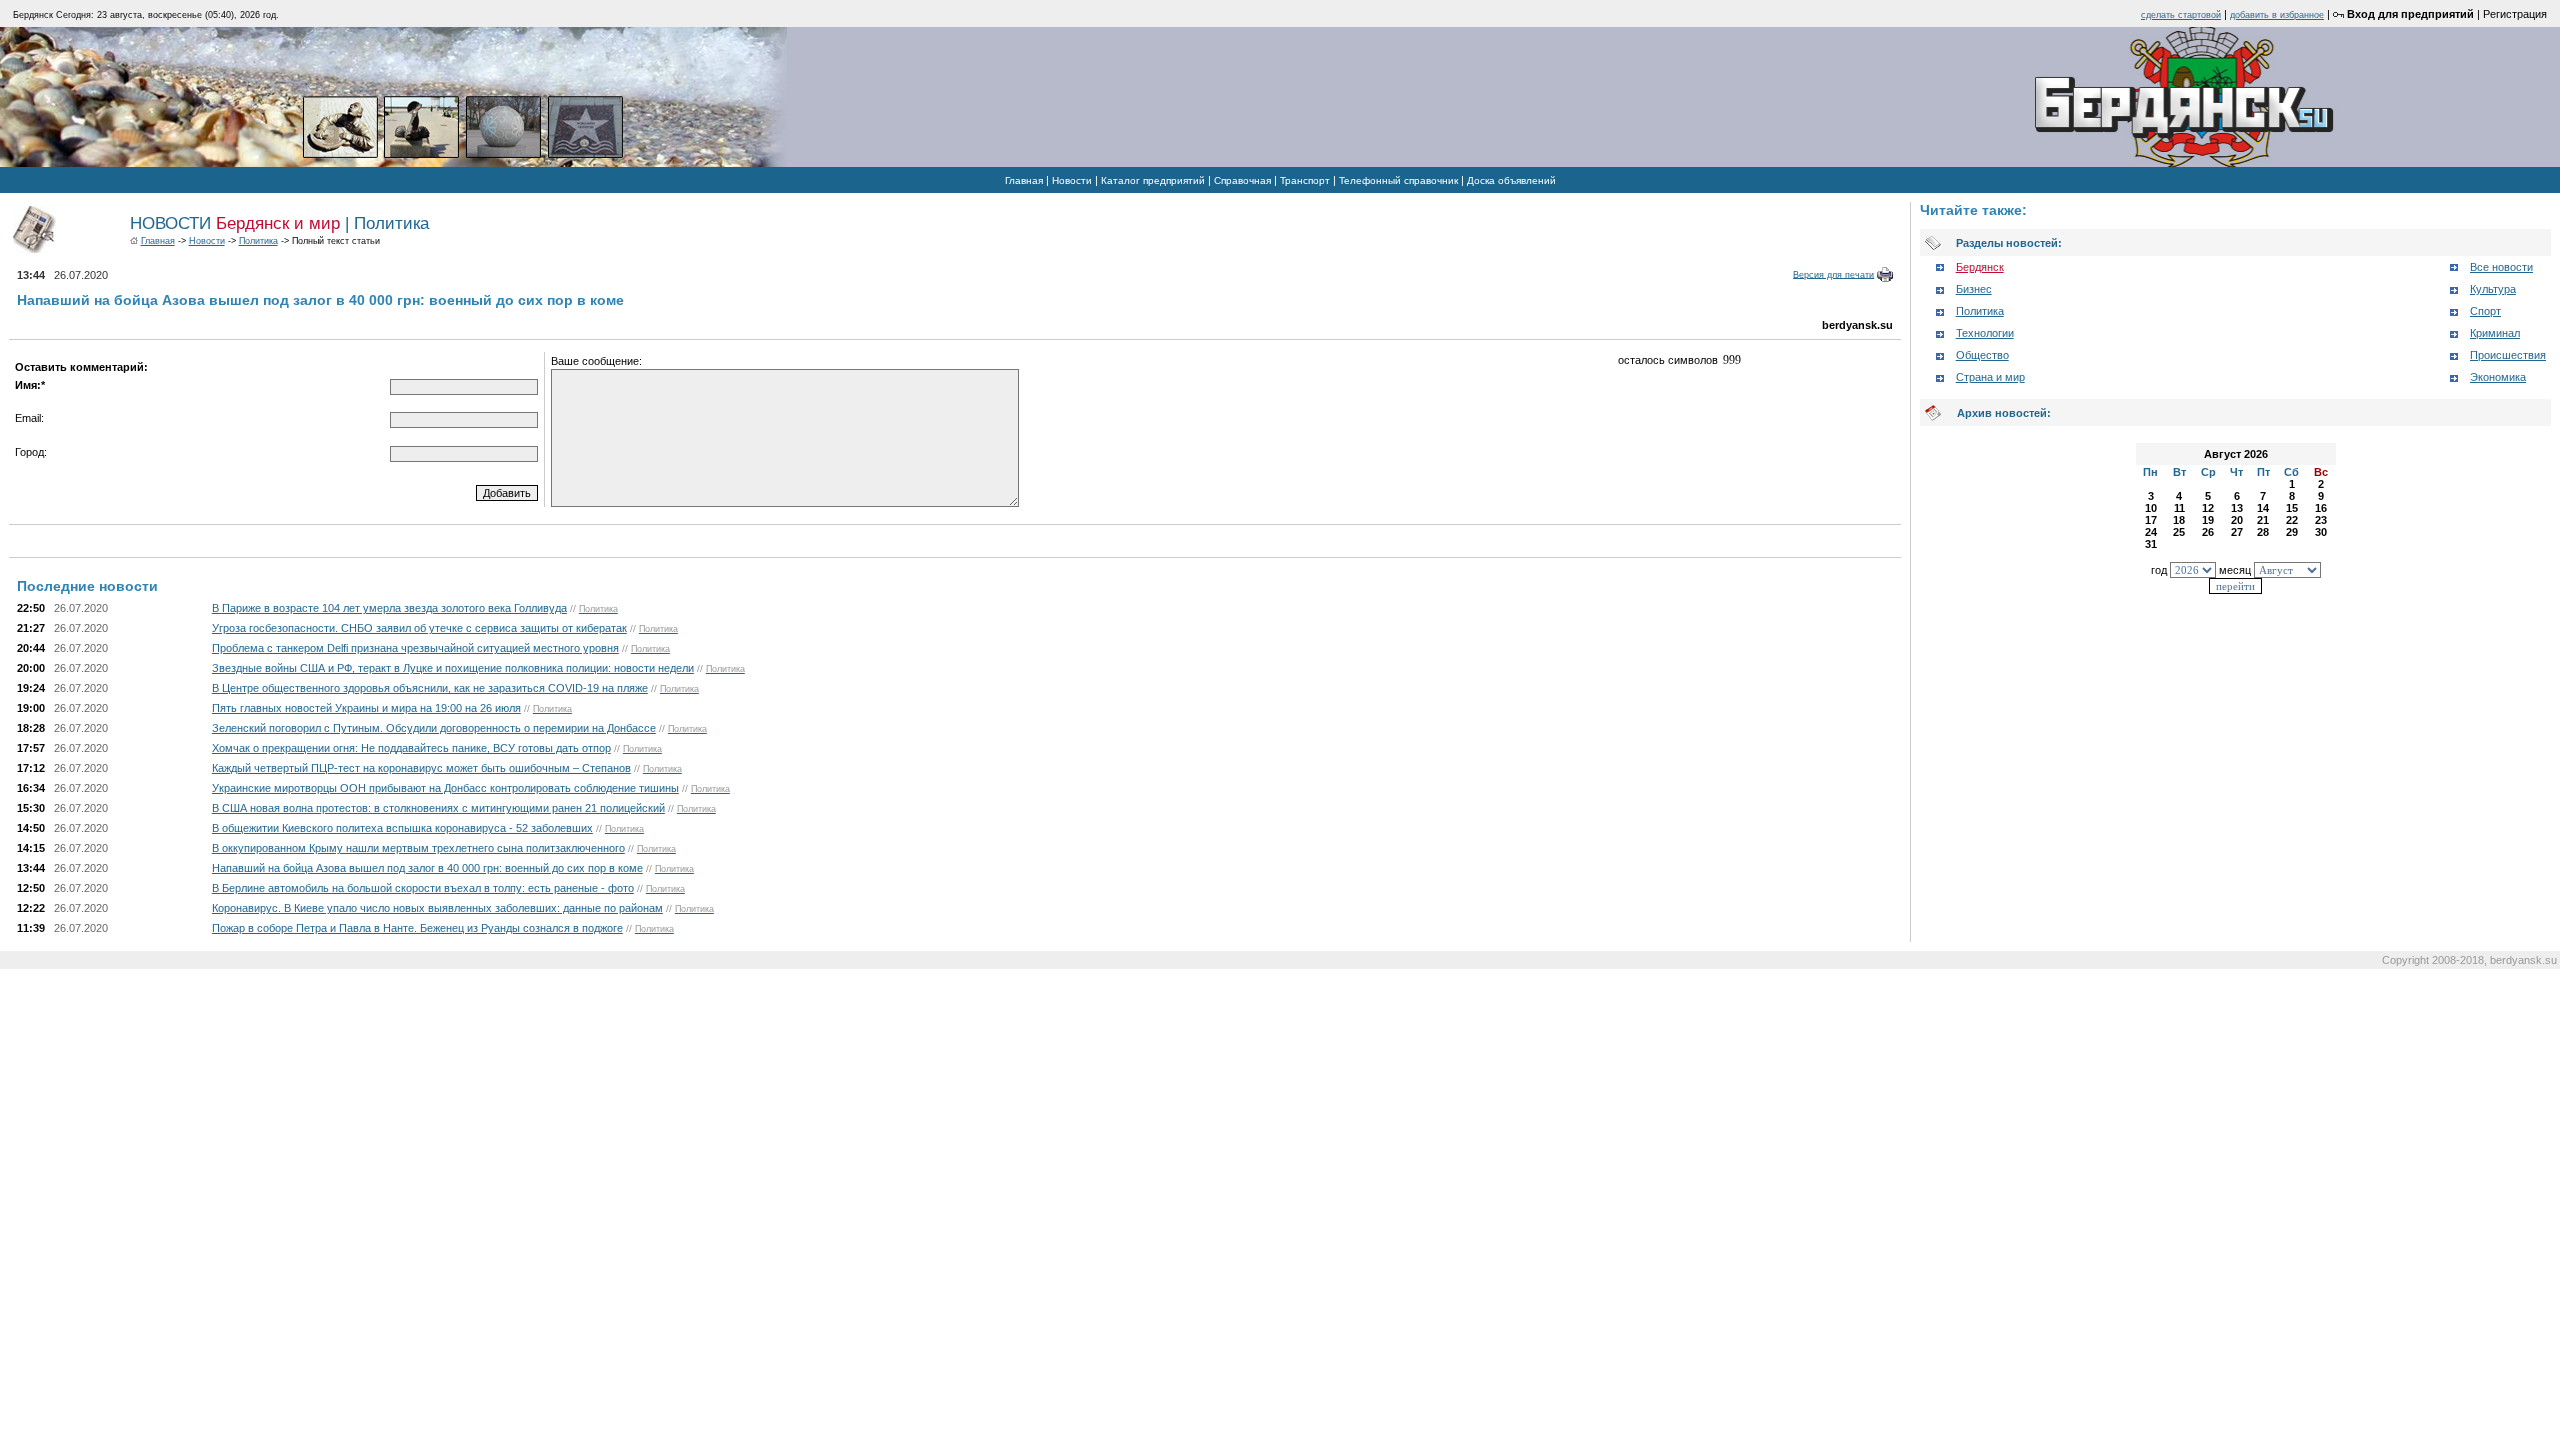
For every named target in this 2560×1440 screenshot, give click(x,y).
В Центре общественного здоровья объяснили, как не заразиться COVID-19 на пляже (430, 688)
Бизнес (1974, 289)
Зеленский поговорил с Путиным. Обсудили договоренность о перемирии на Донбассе (434, 728)
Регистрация (2515, 14)
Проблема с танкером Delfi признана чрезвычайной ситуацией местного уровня (415, 648)
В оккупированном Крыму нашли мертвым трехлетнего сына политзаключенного (418, 848)
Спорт (2485, 311)
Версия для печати (1833, 274)
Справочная (1242, 180)
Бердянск (1980, 267)
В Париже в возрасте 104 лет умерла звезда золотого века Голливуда (389, 608)
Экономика (2498, 377)
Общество (1982, 355)
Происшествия (2508, 355)
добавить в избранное (2277, 15)
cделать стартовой (2181, 15)
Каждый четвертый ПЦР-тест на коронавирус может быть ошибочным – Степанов (421, 768)
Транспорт (1305, 180)
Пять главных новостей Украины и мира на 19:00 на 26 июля (366, 708)
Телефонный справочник (1398, 180)
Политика (258, 241)
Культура (2493, 289)
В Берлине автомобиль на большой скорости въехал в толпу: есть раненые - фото (423, 888)
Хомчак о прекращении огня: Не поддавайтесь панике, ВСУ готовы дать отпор (411, 748)
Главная (1024, 180)
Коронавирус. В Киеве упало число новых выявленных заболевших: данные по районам (437, 908)
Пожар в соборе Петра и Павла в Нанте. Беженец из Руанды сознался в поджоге (417, 928)
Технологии (1985, 333)
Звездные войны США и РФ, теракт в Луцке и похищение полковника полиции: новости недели (453, 668)
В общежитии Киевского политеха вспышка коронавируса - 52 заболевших (402, 828)
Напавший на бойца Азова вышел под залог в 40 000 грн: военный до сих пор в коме (427, 868)
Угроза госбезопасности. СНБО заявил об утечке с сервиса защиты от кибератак (419, 628)
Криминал (2495, 333)
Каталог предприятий (1153, 180)
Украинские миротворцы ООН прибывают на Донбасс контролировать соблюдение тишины (445, 788)
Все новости (2501, 267)
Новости (1072, 180)
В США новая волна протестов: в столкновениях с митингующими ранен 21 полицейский (438, 808)
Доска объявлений (1511, 180)
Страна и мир (1990, 377)
